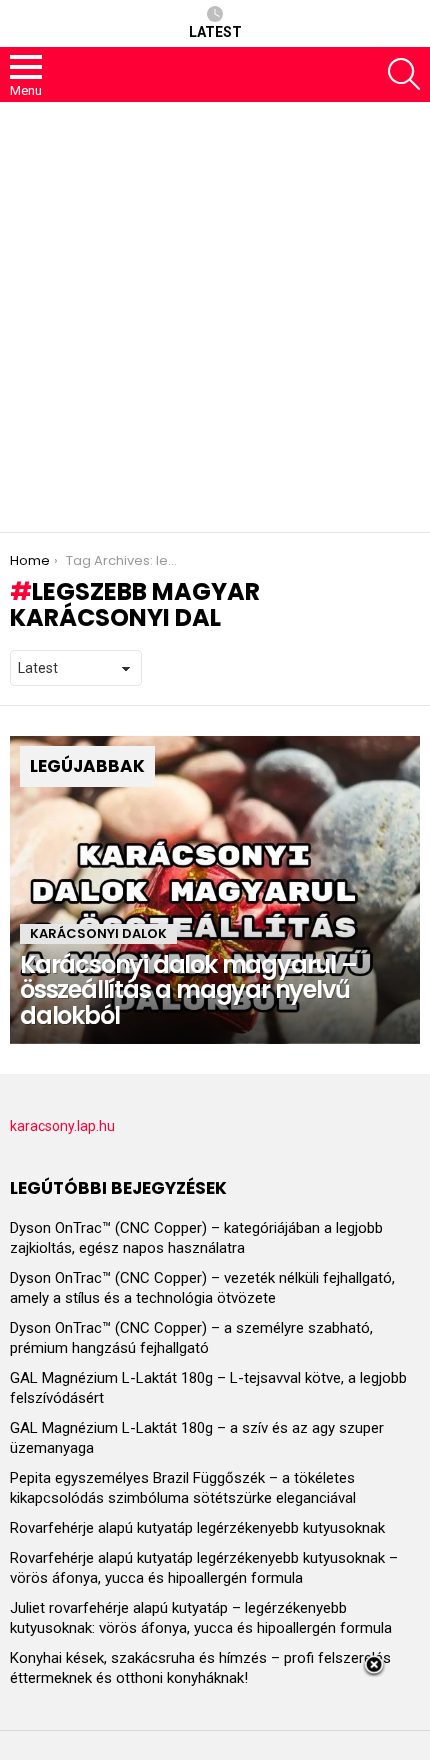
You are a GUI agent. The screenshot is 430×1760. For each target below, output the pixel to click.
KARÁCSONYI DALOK (98, 933)
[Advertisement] (215, 317)
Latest (215, 32)
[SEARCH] (404, 74)
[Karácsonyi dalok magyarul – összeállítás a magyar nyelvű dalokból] (215, 890)
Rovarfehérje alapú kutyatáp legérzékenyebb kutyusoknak (197, 1528)
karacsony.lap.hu (62, 1126)
